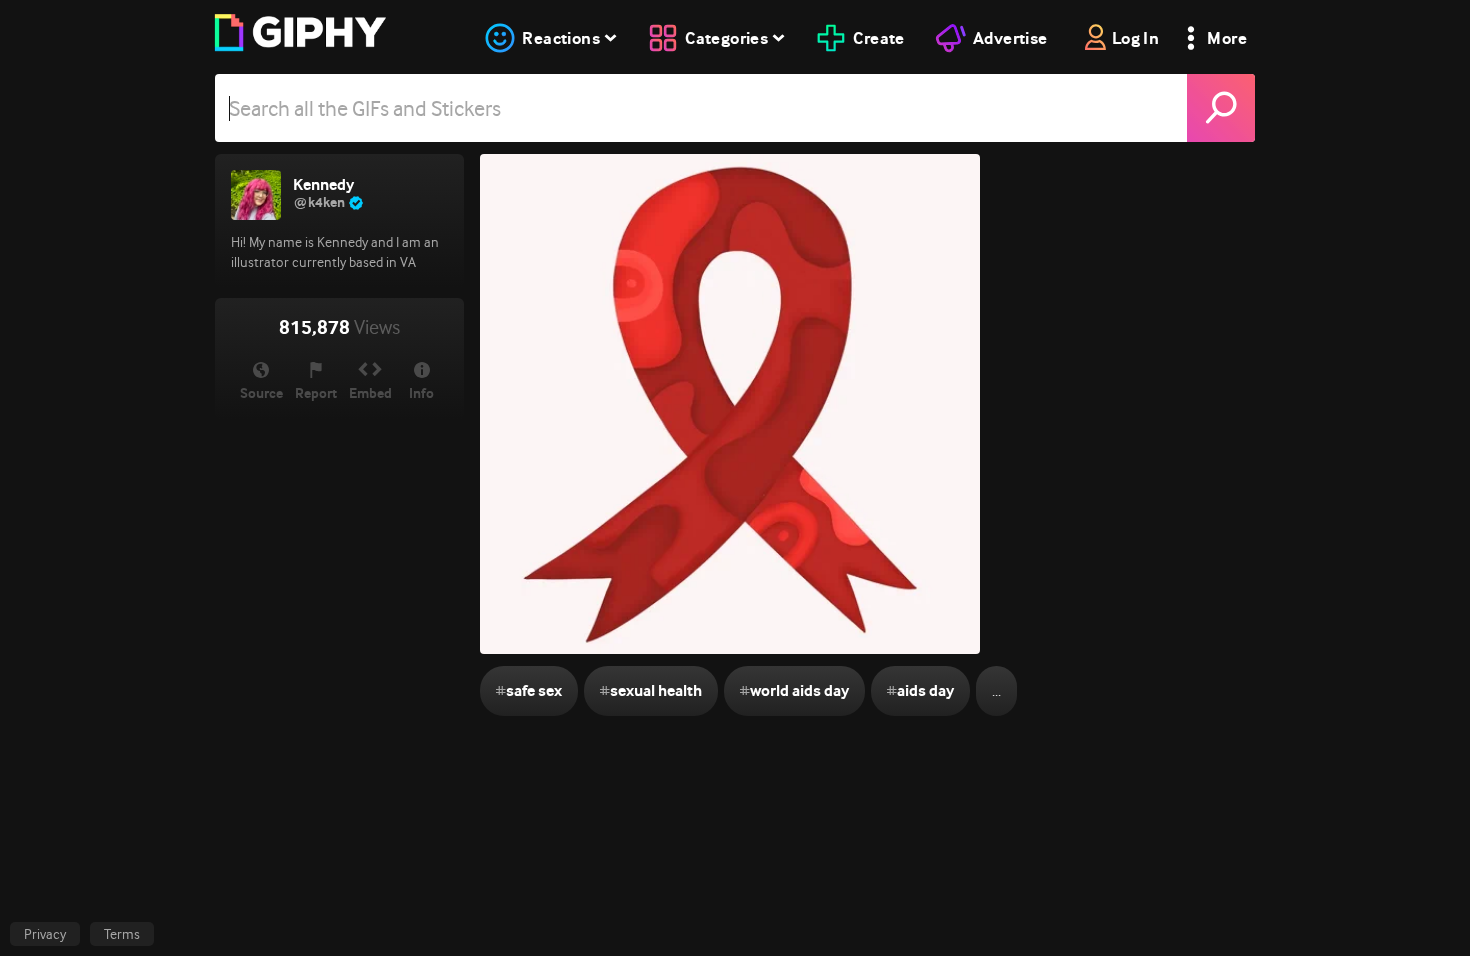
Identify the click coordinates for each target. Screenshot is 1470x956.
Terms (122, 934)
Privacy (45, 934)
